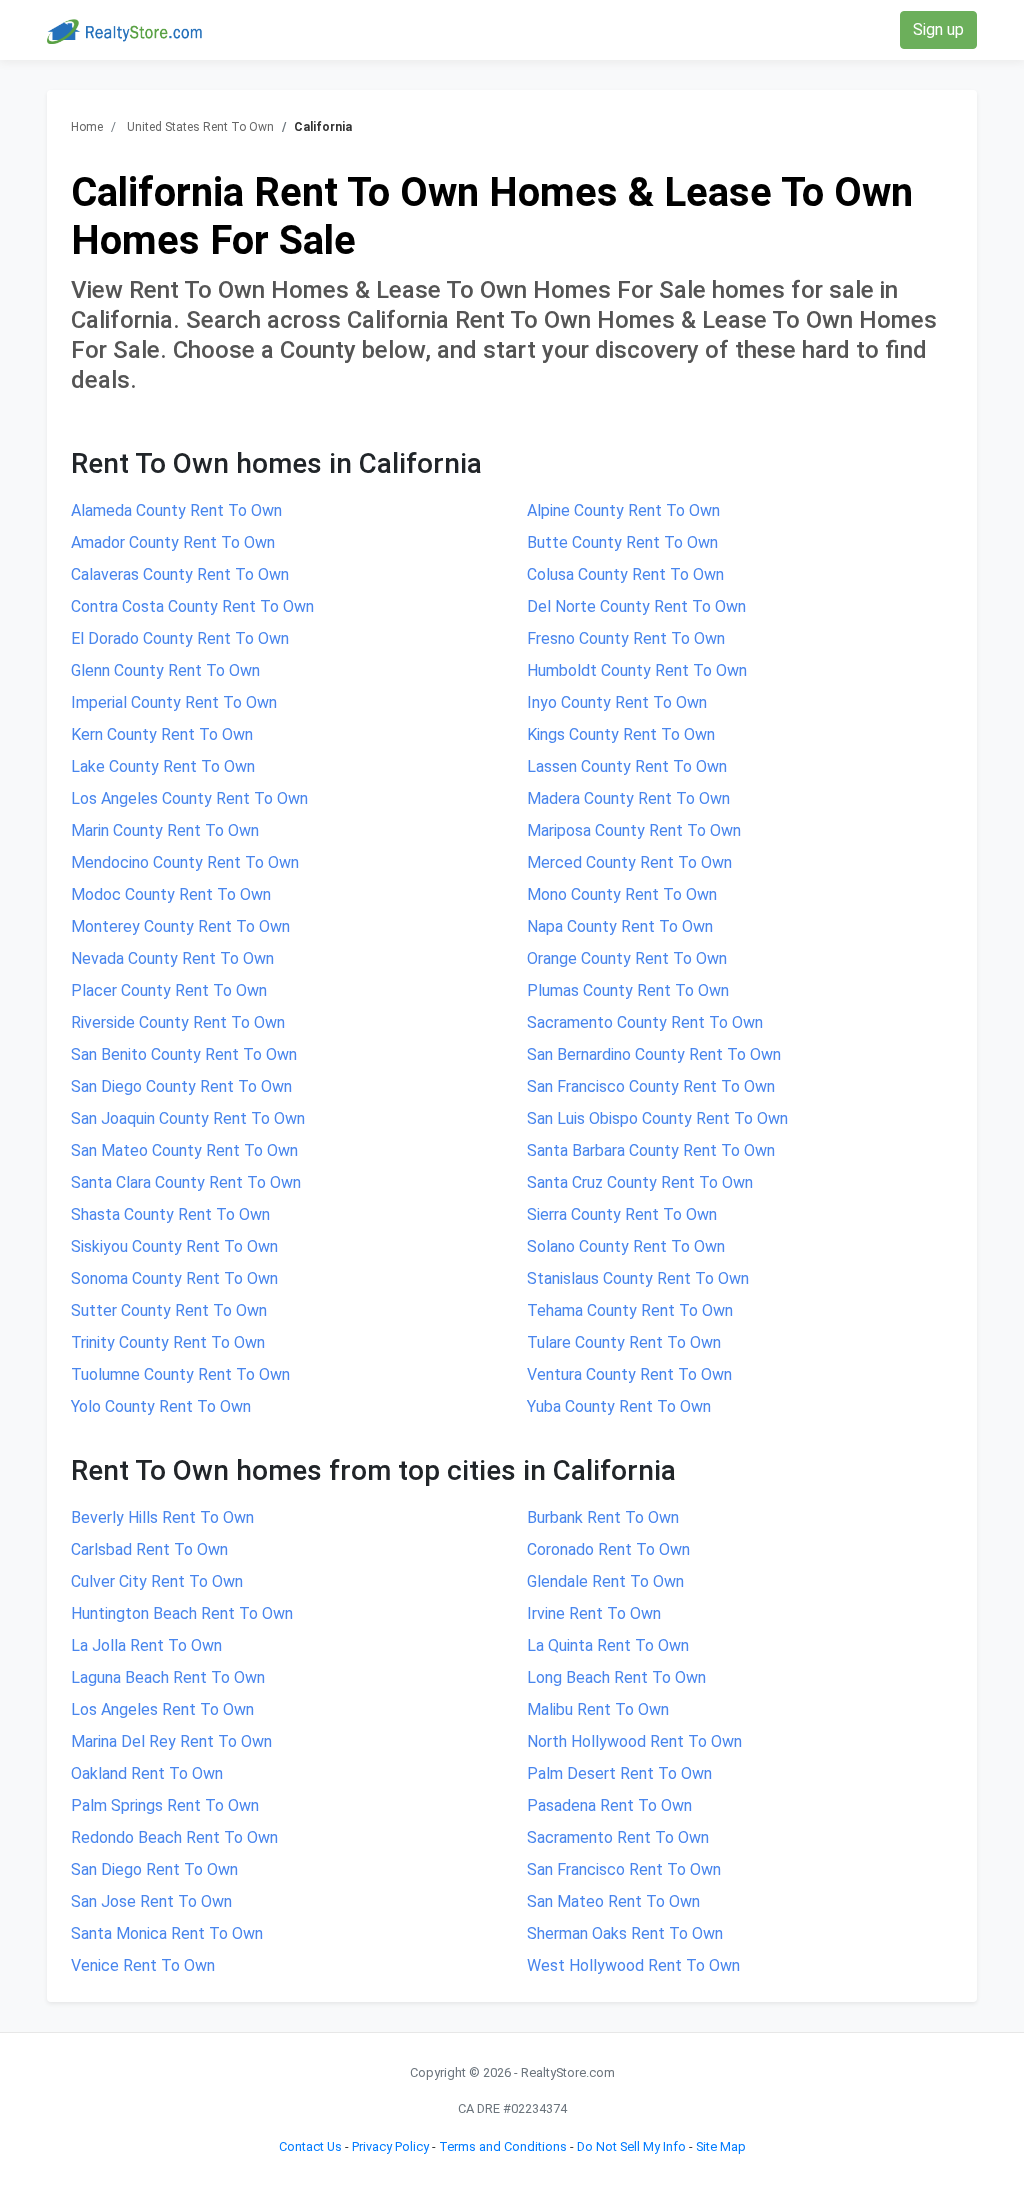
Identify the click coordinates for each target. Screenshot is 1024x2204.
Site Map (721, 2146)
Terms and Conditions (503, 2146)
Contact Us (310, 2146)
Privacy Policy (390, 2146)
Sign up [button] (938, 29)
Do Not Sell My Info (631, 2146)
